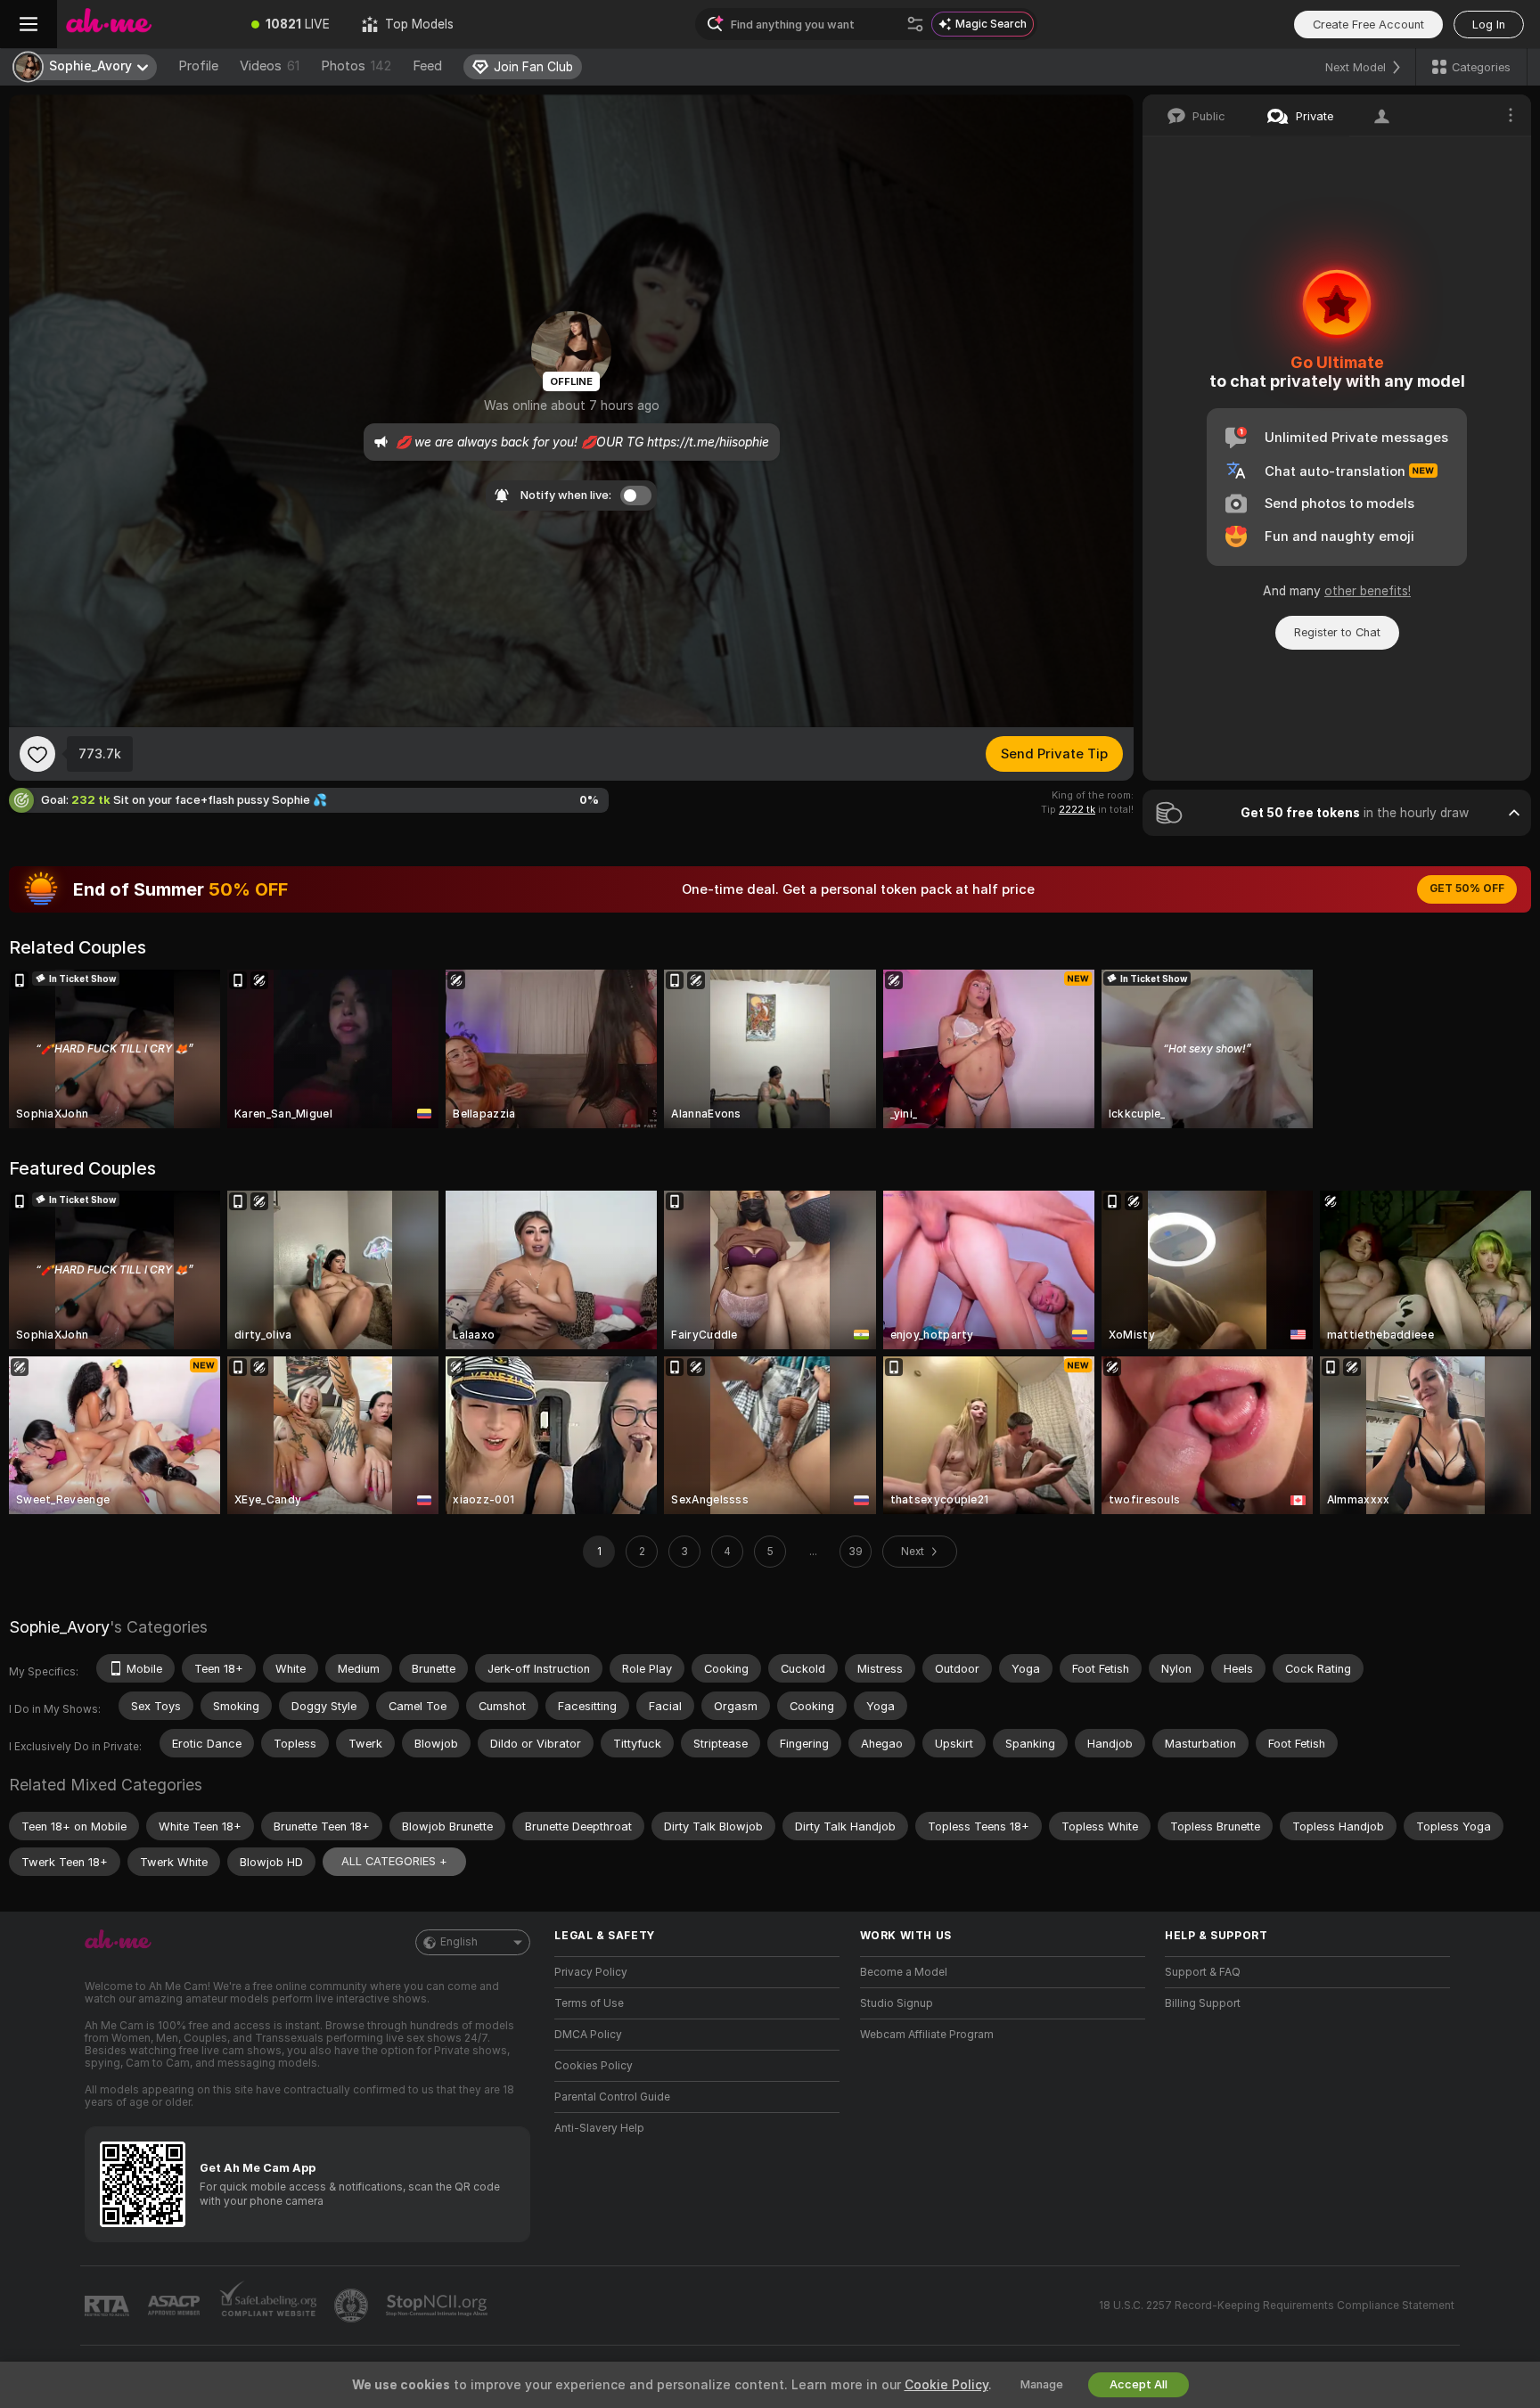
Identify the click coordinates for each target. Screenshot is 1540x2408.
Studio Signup (897, 2003)
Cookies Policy (594, 2066)
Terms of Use (589, 2003)
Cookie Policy (946, 2385)
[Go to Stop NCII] (438, 2306)
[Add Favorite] (37, 754)
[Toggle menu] (29, 24)
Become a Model (904, 1972)
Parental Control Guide (612, 2097)
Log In (1489, 25)
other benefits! (1368, 591)
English (459, 1942)
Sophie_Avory (59, 1627)
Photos (356, 66)
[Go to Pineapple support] (353, 2306)
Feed (427, 66)
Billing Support (1203, 2003)
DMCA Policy (588, 2035)
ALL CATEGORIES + (394, 1861)
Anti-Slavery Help (599, 2128)
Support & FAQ (1203, 1972)
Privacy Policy (591, 1972)
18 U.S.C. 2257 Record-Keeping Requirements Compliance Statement (1277, 2306)
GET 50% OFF (1467, 889)
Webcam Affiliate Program (927, 2035)
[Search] (915, 24)
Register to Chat (1337, 632)
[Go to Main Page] (146, 24)
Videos (270, 66)
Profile (198, 66)
